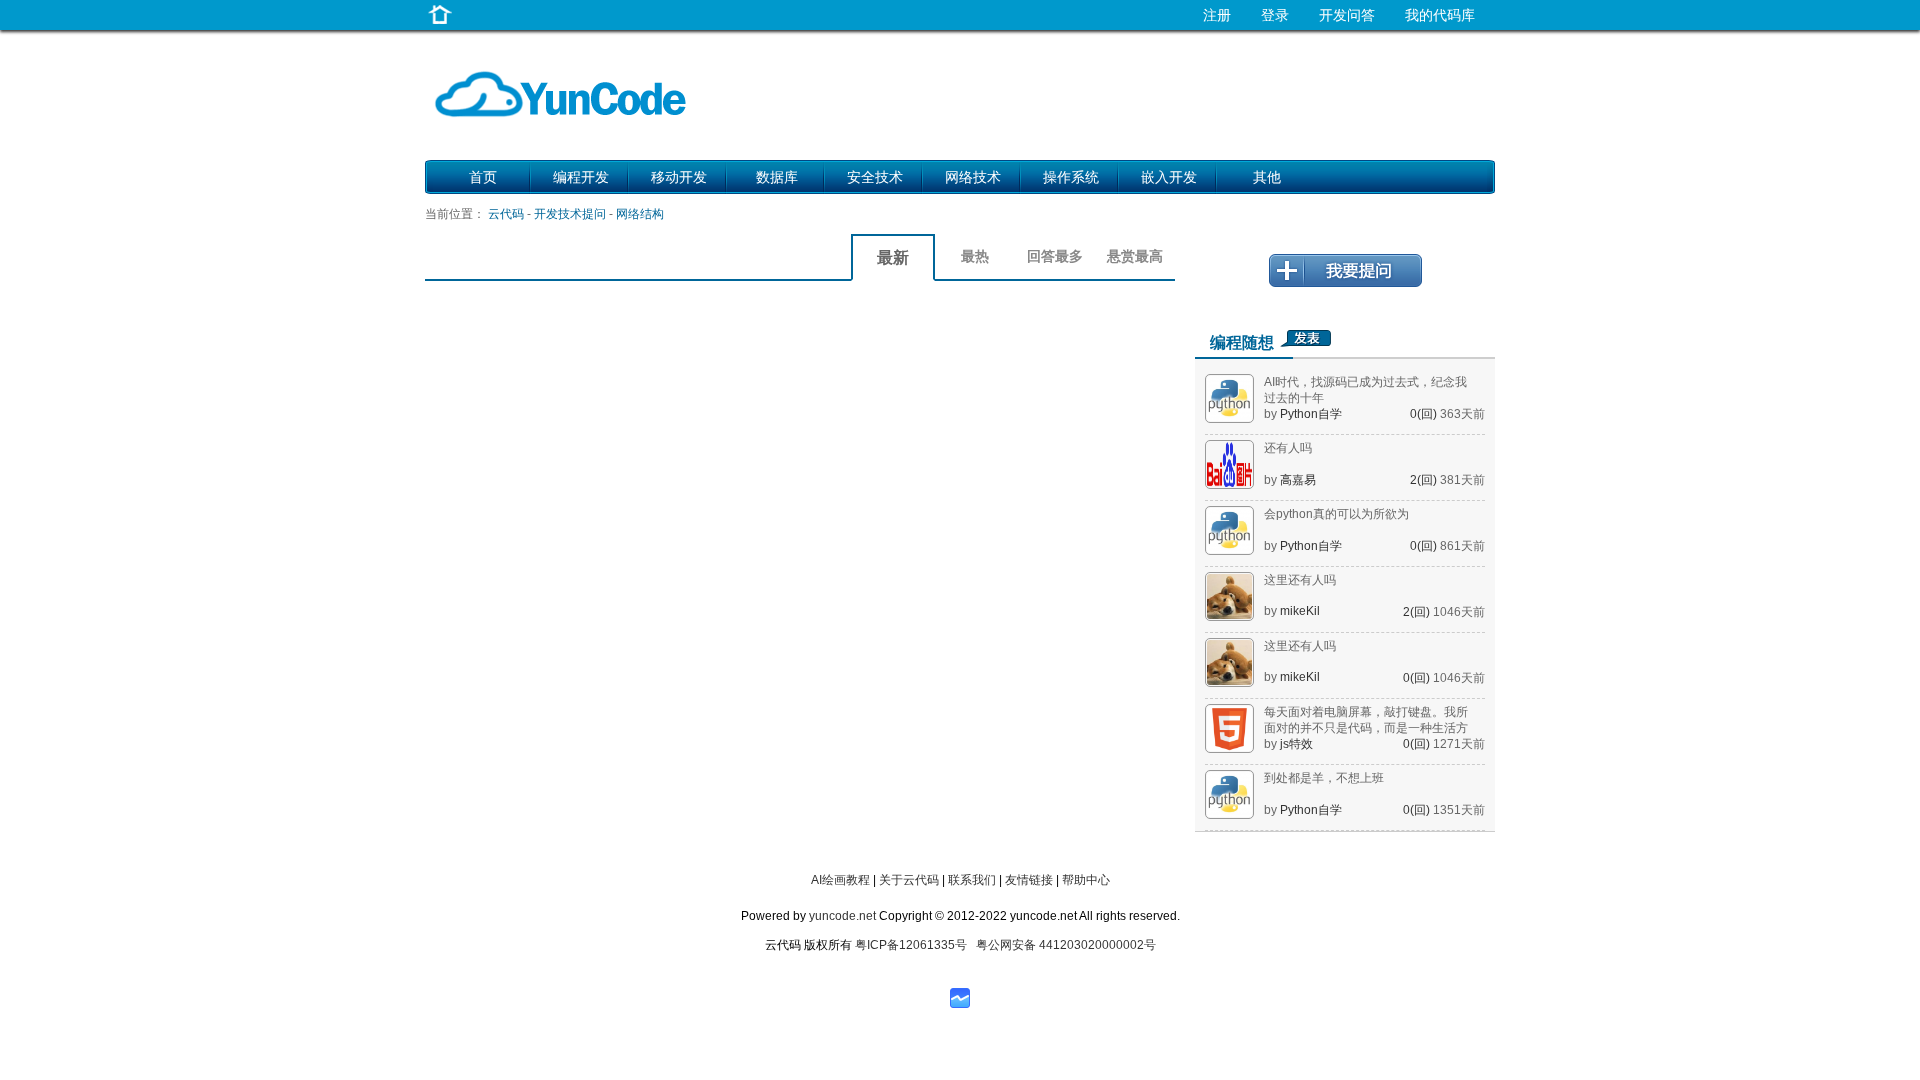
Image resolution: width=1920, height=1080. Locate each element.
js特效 (1296, 744)
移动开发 (679, 177)
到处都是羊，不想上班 (1324, 778)
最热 (975, 256)
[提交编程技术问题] (1345, 283)
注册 (1217, 15)
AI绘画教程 (840, 880)
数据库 (777, 177)
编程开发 (581, 177)
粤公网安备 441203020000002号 (1066, 945)
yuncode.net (842, 916)
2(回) (1425, 480)
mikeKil (1300, 611)
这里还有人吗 (1300, 580)
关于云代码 (909, 880)
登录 (1275, 15)
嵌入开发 (1169, 177)
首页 (483, 177)
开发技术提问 (570, 214)
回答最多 (1055, 256)
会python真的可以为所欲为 (1336, 514)
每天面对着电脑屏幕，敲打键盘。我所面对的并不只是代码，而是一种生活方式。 (1366, 728)
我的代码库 (1440, 15)
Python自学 (1311, 414)
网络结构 (640, 214)
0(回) (1425, 414)
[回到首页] (440, 24)
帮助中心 (1086, 880)
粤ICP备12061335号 (911, 945)
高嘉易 (1298, 480)
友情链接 (1029, 880)
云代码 (506, 214)
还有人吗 (1288, 448)
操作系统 (1071, 177)
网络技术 (973, 177)
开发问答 (1347, 15)
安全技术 (875, 177)
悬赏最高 (1135, 256)
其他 (1267, 177)
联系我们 (972, 880)
